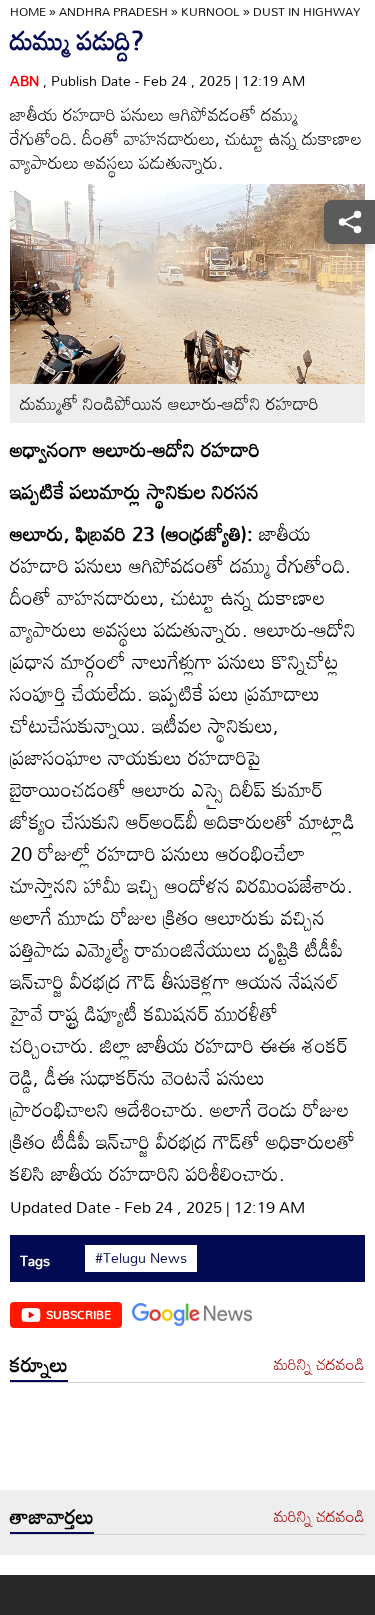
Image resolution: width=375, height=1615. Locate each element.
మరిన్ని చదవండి (319, 1365)
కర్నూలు (39, 1364)
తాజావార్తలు (52, 1516)
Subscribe (78, 1314)
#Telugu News (141, 1258)
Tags (35, 1260)
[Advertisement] (187, 1441)
